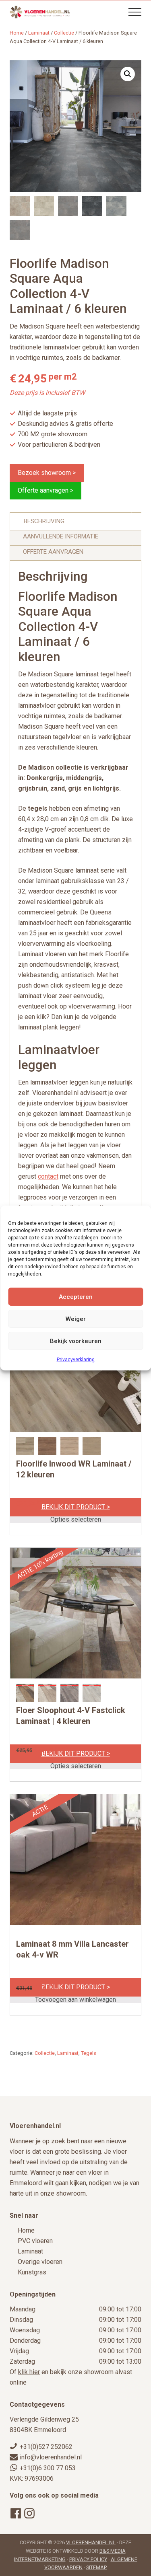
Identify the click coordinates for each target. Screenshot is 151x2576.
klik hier (29, 2372)
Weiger (76, 1319)
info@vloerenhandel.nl (51, 2457)
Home (26, 2230)
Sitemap (96, 2567)
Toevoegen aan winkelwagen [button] (75, 2000)
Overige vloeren (40, 2262)
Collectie (64, 33)
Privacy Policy (88, 2559)
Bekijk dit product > (76, 1507)
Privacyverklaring (76, 1360)
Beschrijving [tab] (44, 521)
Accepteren (76, 1297)
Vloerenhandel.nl (91, 2542)
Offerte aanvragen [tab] (53, 552)
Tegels (89, 2053)
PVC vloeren (35, 2241)
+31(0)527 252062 (46, 2447)
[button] (135, 12)
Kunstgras (32, 2272)
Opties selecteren (76, 1520)
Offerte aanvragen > (46, 490)
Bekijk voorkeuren (76, 1341)
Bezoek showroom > (47, 473)
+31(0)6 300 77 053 (48, 2468)
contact (48, 1176)
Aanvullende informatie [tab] (61, 536)
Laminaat (39, 33)
